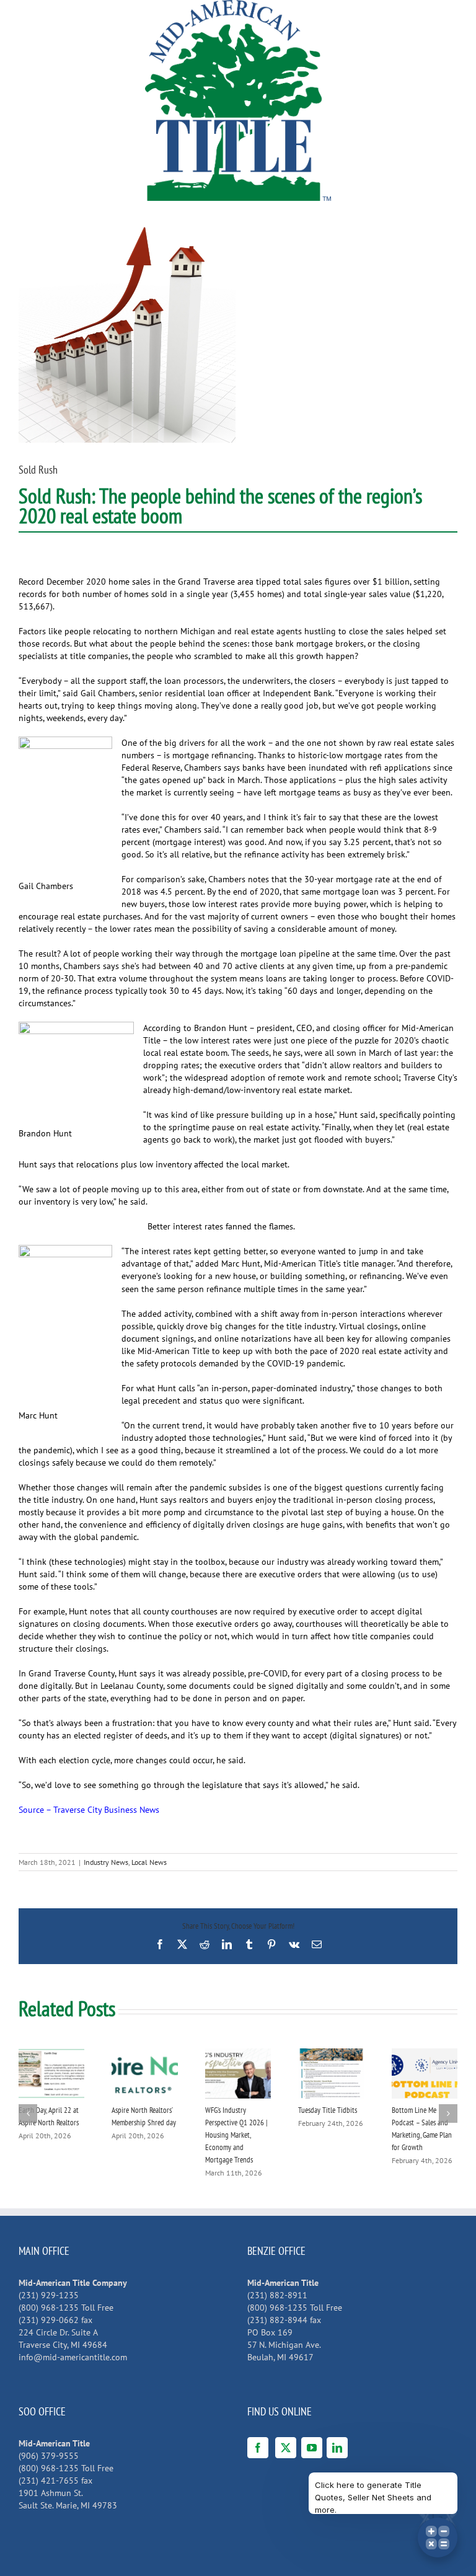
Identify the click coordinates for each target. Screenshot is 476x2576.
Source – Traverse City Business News (89, 1810)
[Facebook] (258, 2448)
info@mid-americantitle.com (73, 2357)
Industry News (106, 1862)
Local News (149, 1862)
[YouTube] (312, 2448)
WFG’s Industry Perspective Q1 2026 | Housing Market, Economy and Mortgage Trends (236, 2135)
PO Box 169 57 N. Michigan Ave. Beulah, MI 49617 (284, 2345)
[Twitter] (286, 2448)
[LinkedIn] (337, 2448)
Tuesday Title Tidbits (328, 2110)
